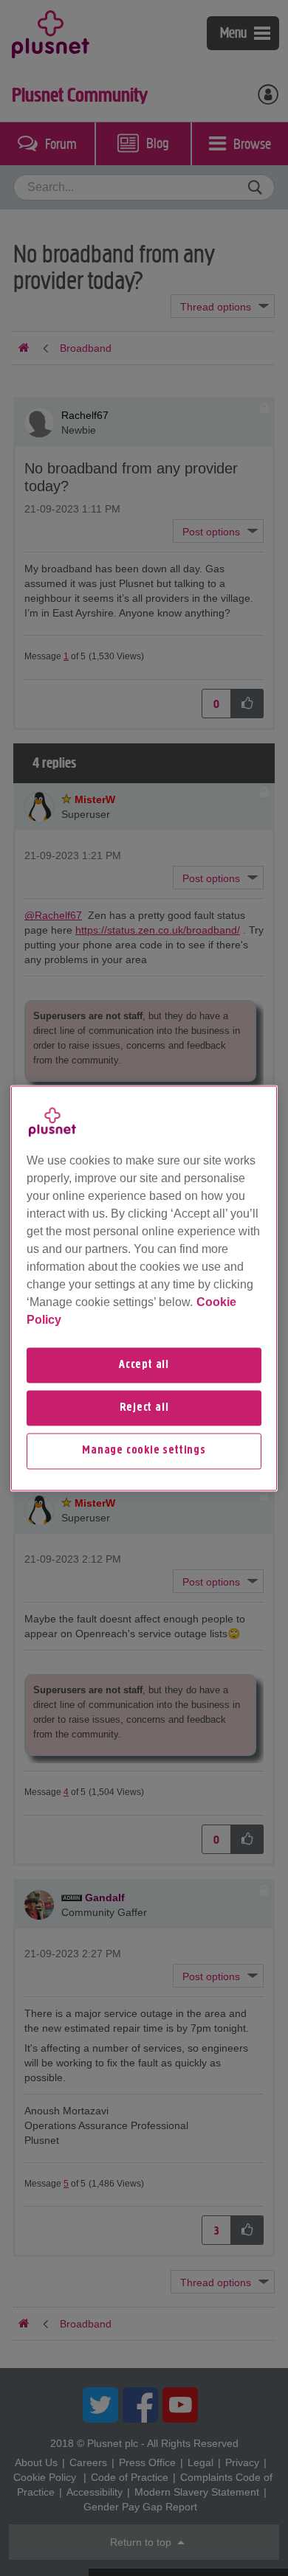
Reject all (144, 1408)
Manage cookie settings (144, 1451)
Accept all (144, 1365)
